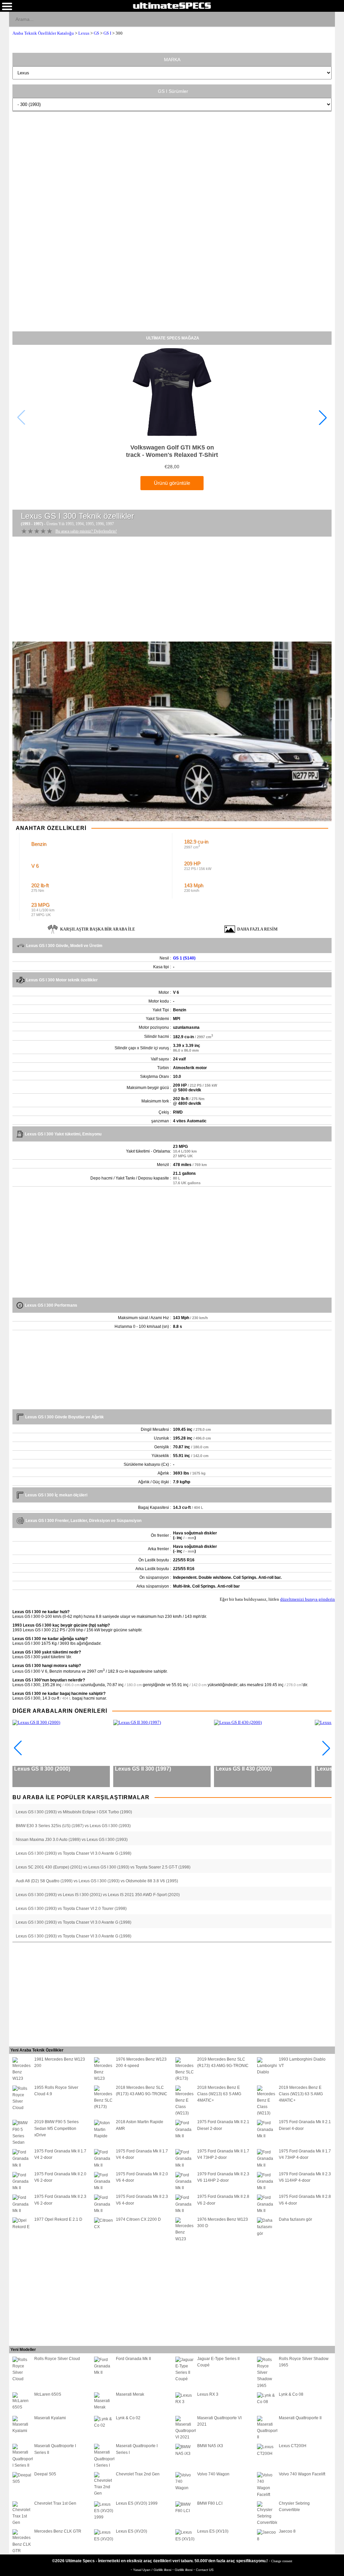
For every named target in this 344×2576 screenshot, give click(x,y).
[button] (323, 418)
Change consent (282, 2561)
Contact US (205, 2570)
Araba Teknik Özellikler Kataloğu (43, 33)
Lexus (84, 33)
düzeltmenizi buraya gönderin (308, 1599)
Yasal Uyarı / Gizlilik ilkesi (153, 2570)
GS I (107, 33)
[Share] (327, 19)
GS (96, 33)
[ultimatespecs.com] (172, 5)
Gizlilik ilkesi (184, 2570)
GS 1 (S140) (184, 958)
